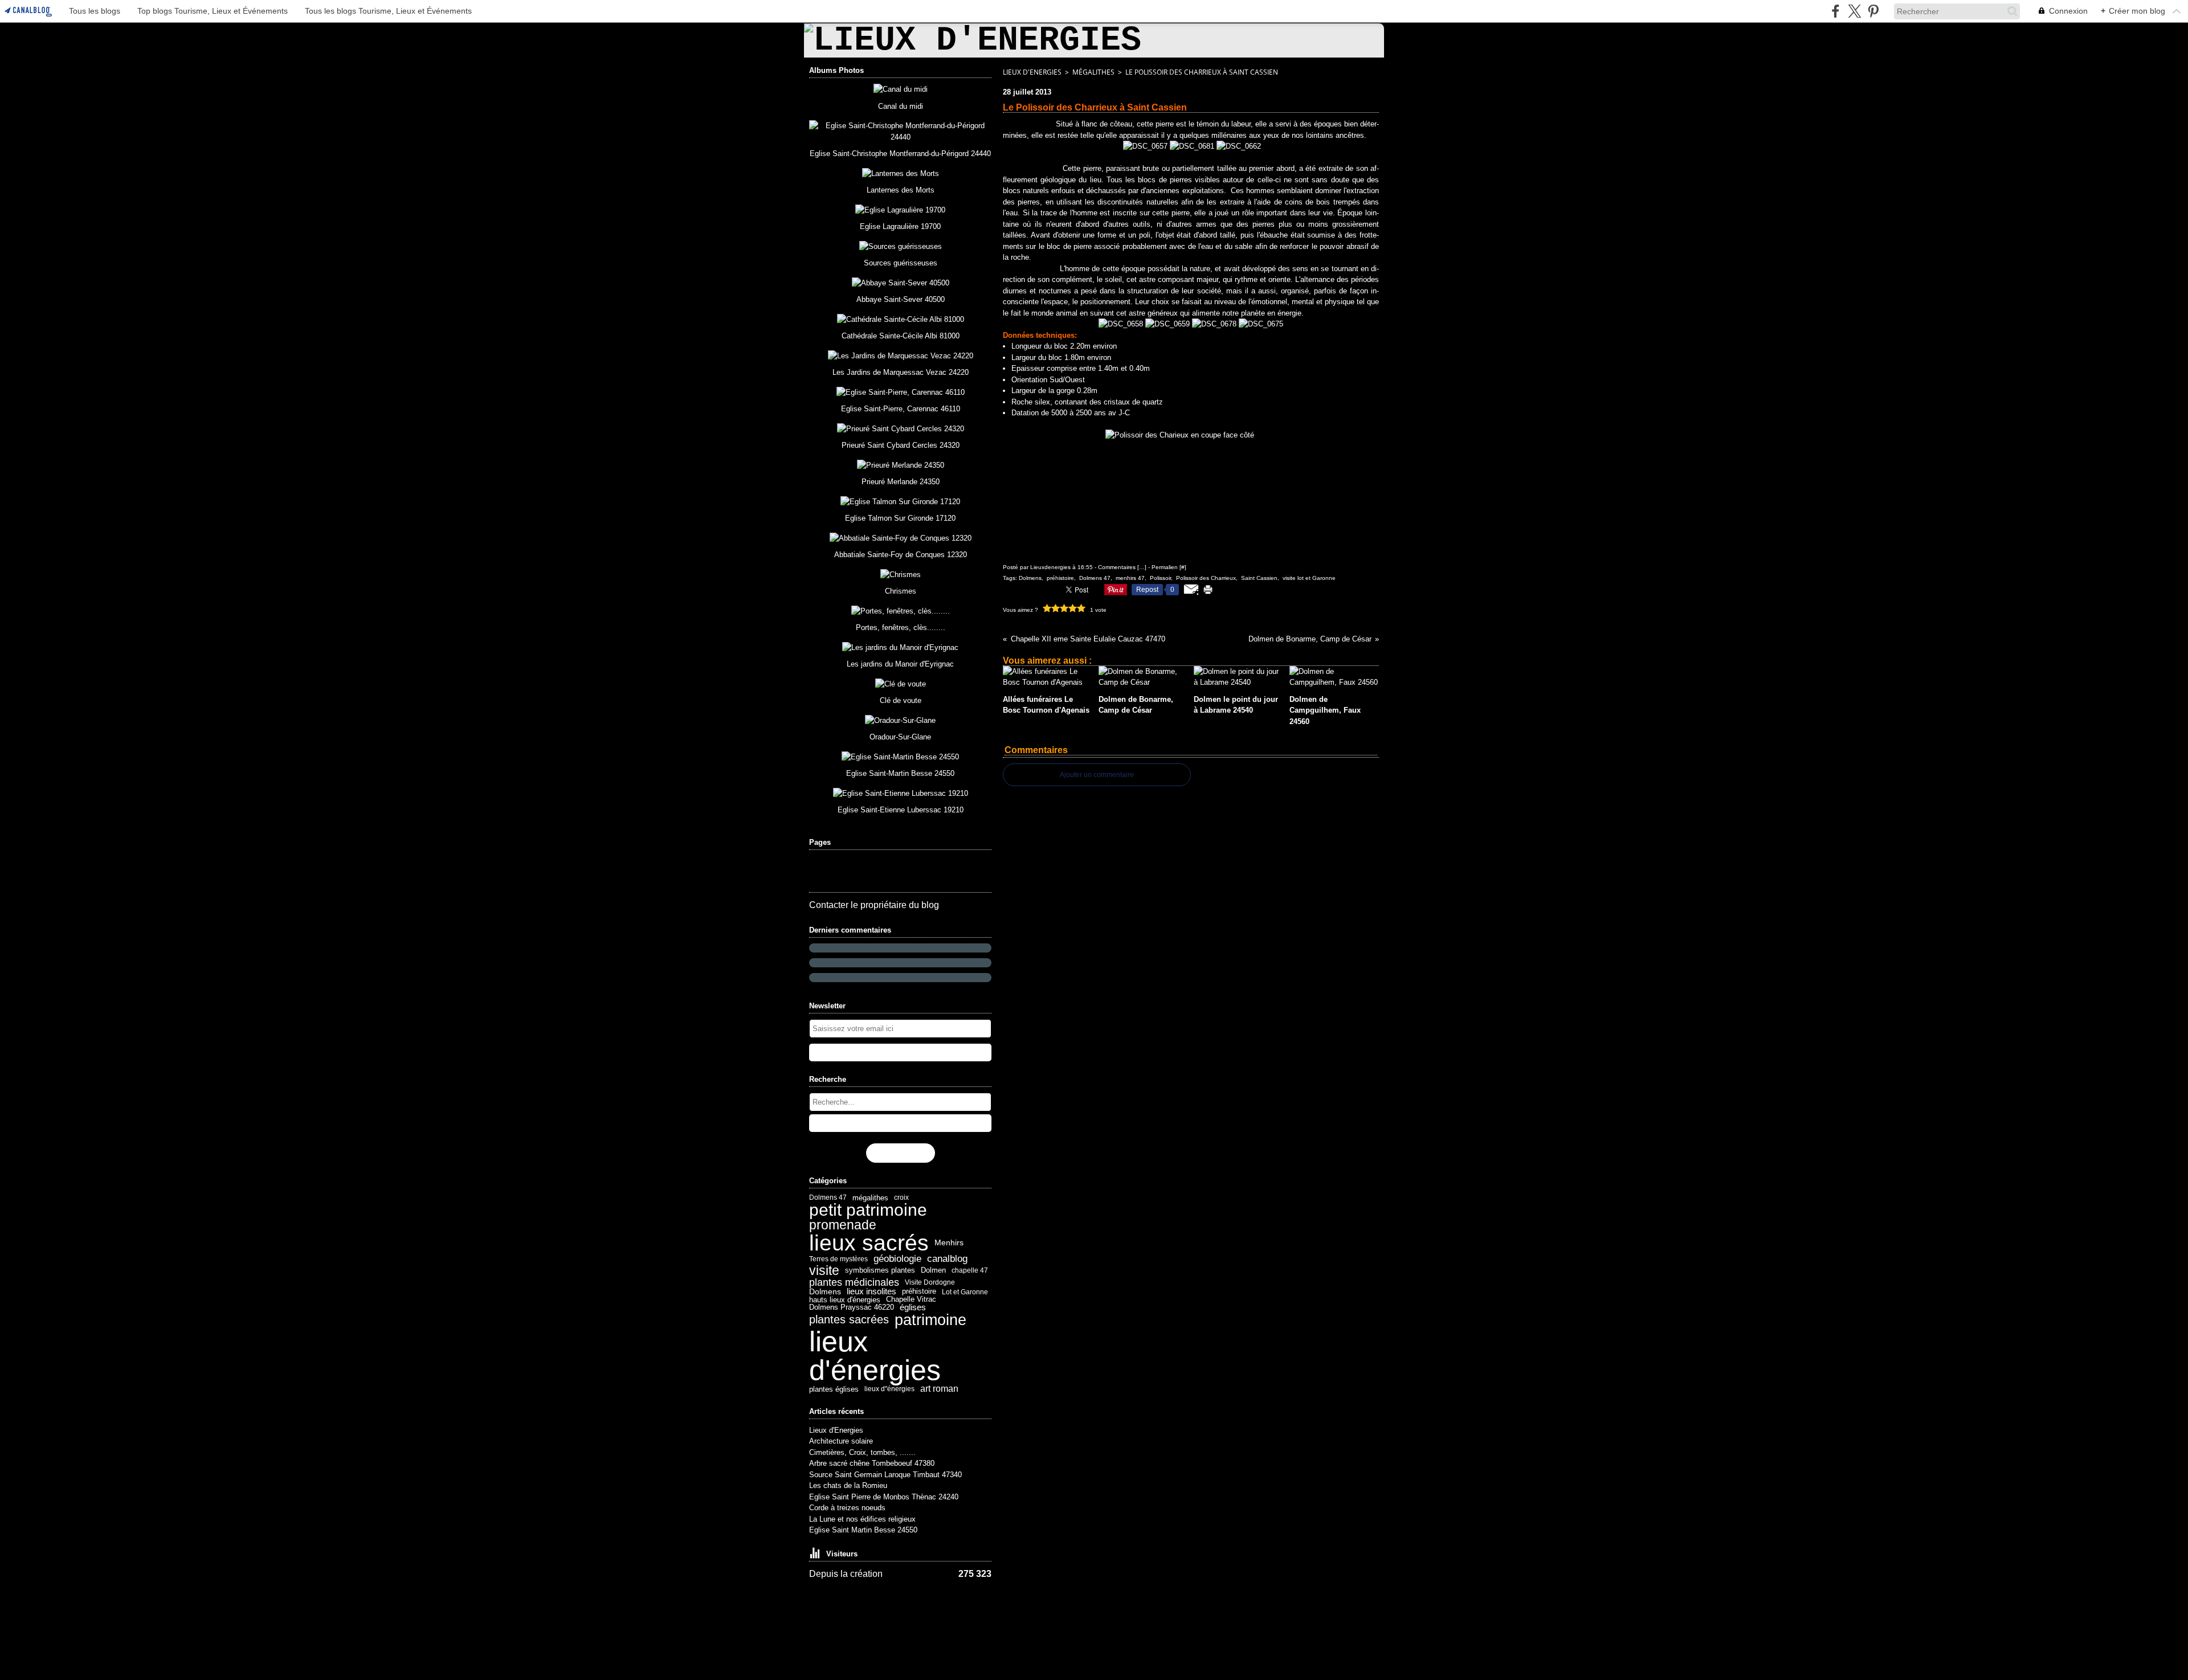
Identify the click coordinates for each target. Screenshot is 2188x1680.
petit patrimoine (868, 1210)
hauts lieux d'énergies (845, 1300)
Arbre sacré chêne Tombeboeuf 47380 (872, 1463)
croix (901, 1197)
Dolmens (825, 1291)
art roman (939, 1389)
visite (824, 1271)
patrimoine (930, 1320)
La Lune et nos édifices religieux (862, 1519)
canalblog (947, 1259)
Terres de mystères (838, 1259)
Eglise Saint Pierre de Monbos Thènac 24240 (884, 1497)
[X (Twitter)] (1854, 11)
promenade (843, 1225)
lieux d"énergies (889, 1389)
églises (913, 1308)
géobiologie (897, 1259)
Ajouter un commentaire (1097, 775)
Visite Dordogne (930, 1282)
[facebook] (1836, 11)
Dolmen (933, 1271)
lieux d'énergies (875, 1356)
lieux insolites (871, 1292)
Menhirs (949, 1242)
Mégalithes (1093, 72)
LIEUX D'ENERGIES (1032, 72)
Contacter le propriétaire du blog (874, 905)
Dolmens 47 (828, 1197)
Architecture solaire (841, 1441)
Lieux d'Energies (836, 1430)
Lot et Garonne (965, 1292)
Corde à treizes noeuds (847, 1508)
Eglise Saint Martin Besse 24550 (863, 1530)
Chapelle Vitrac (911, 1300)
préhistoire (919, 1292)
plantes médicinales (854, 1282)
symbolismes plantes (880, 1271)
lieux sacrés (869, 1243)
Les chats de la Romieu (848, 1485)
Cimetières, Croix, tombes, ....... (862, 1452)
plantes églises (834, 1389)
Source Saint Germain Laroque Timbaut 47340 (885, 1475)
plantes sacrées (849, 1320)
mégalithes (870, 1198)
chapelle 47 (970, 1270)
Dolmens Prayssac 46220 (852, 1308)
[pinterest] (1873, 11)
